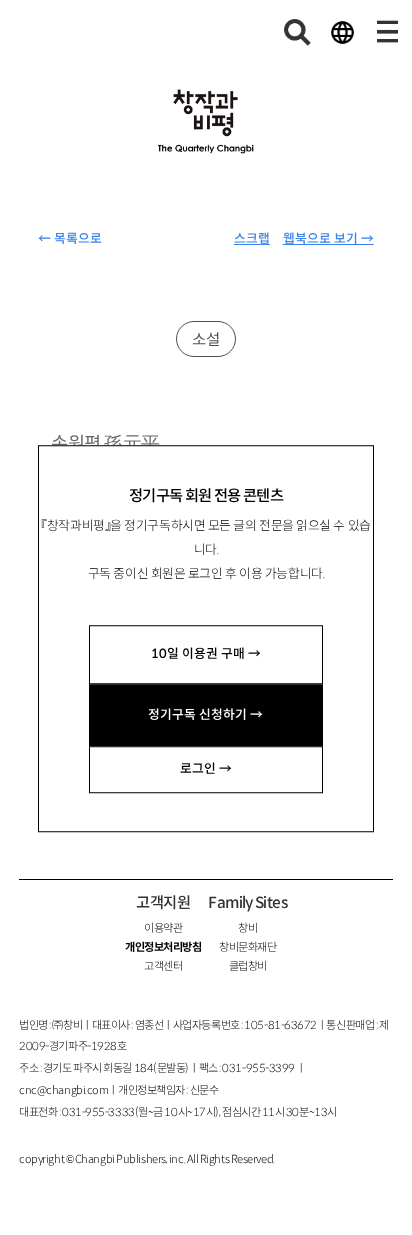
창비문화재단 (247, 947)
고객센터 (163, 966)
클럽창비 (248, 966)
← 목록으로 (70, 239)
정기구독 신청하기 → (205, 715)
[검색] (298, 32)
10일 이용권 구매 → (206, 654)
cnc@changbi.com (63, 1090)
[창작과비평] (206, 122)
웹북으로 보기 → (328, 239)
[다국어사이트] (342, 32)
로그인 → (206, 769)
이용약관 (163, 928)
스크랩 (252, 239)
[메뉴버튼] (387, 32)
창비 (247, 928)
